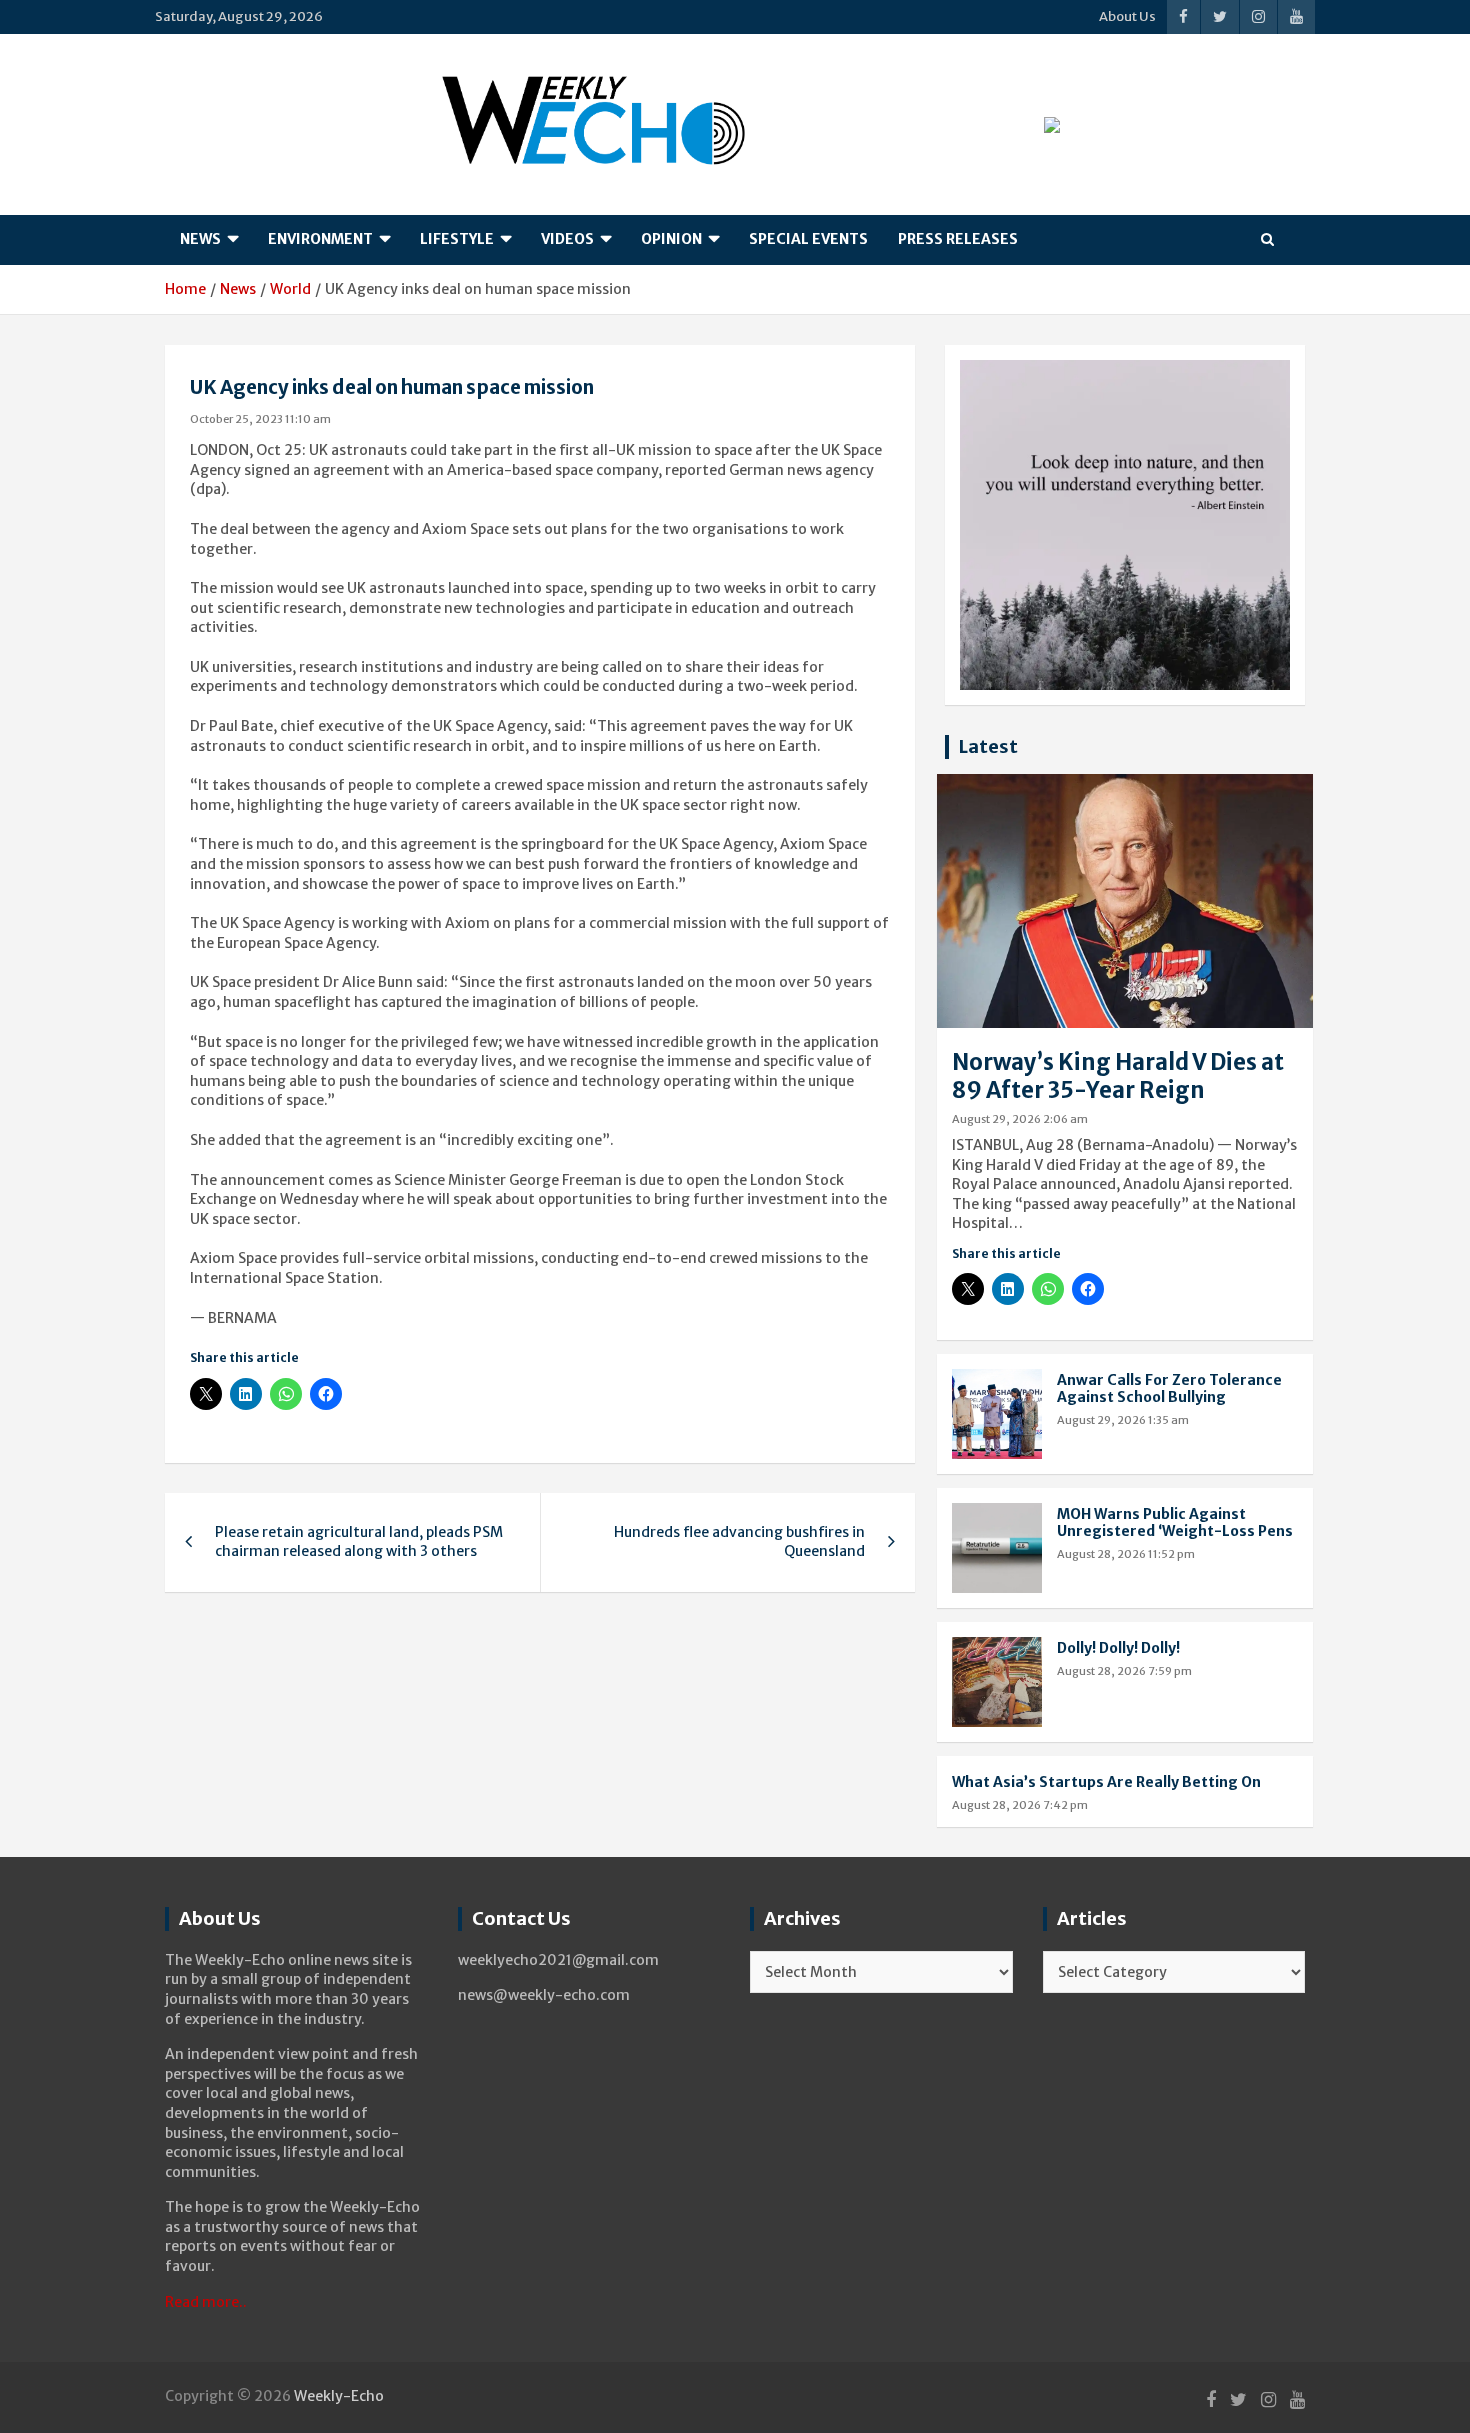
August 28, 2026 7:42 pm (1020, 1805)
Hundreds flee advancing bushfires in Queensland (739, 1542)
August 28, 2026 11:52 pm (1126, 1554)
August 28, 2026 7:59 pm (1124, 1671)
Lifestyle (457, 239)
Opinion (671, 239)
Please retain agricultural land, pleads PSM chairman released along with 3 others (359, 1542)
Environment (320, 239)
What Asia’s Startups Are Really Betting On (1106, 1782)
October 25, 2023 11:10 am (260, 419)
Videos (567, 239)
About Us (1127, 16)
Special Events (808, 239)
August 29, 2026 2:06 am (1020, 1119)
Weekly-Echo (339, 2396)
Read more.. (206, 2302)
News (200, 239)
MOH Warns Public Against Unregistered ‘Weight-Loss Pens (1175, 1522)
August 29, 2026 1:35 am (1123, 1420)
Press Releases (958, 239)
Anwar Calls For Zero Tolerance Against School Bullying (1169, 1388)
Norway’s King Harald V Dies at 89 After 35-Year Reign (1118, 1076)
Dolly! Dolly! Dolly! (1118, 1648)
